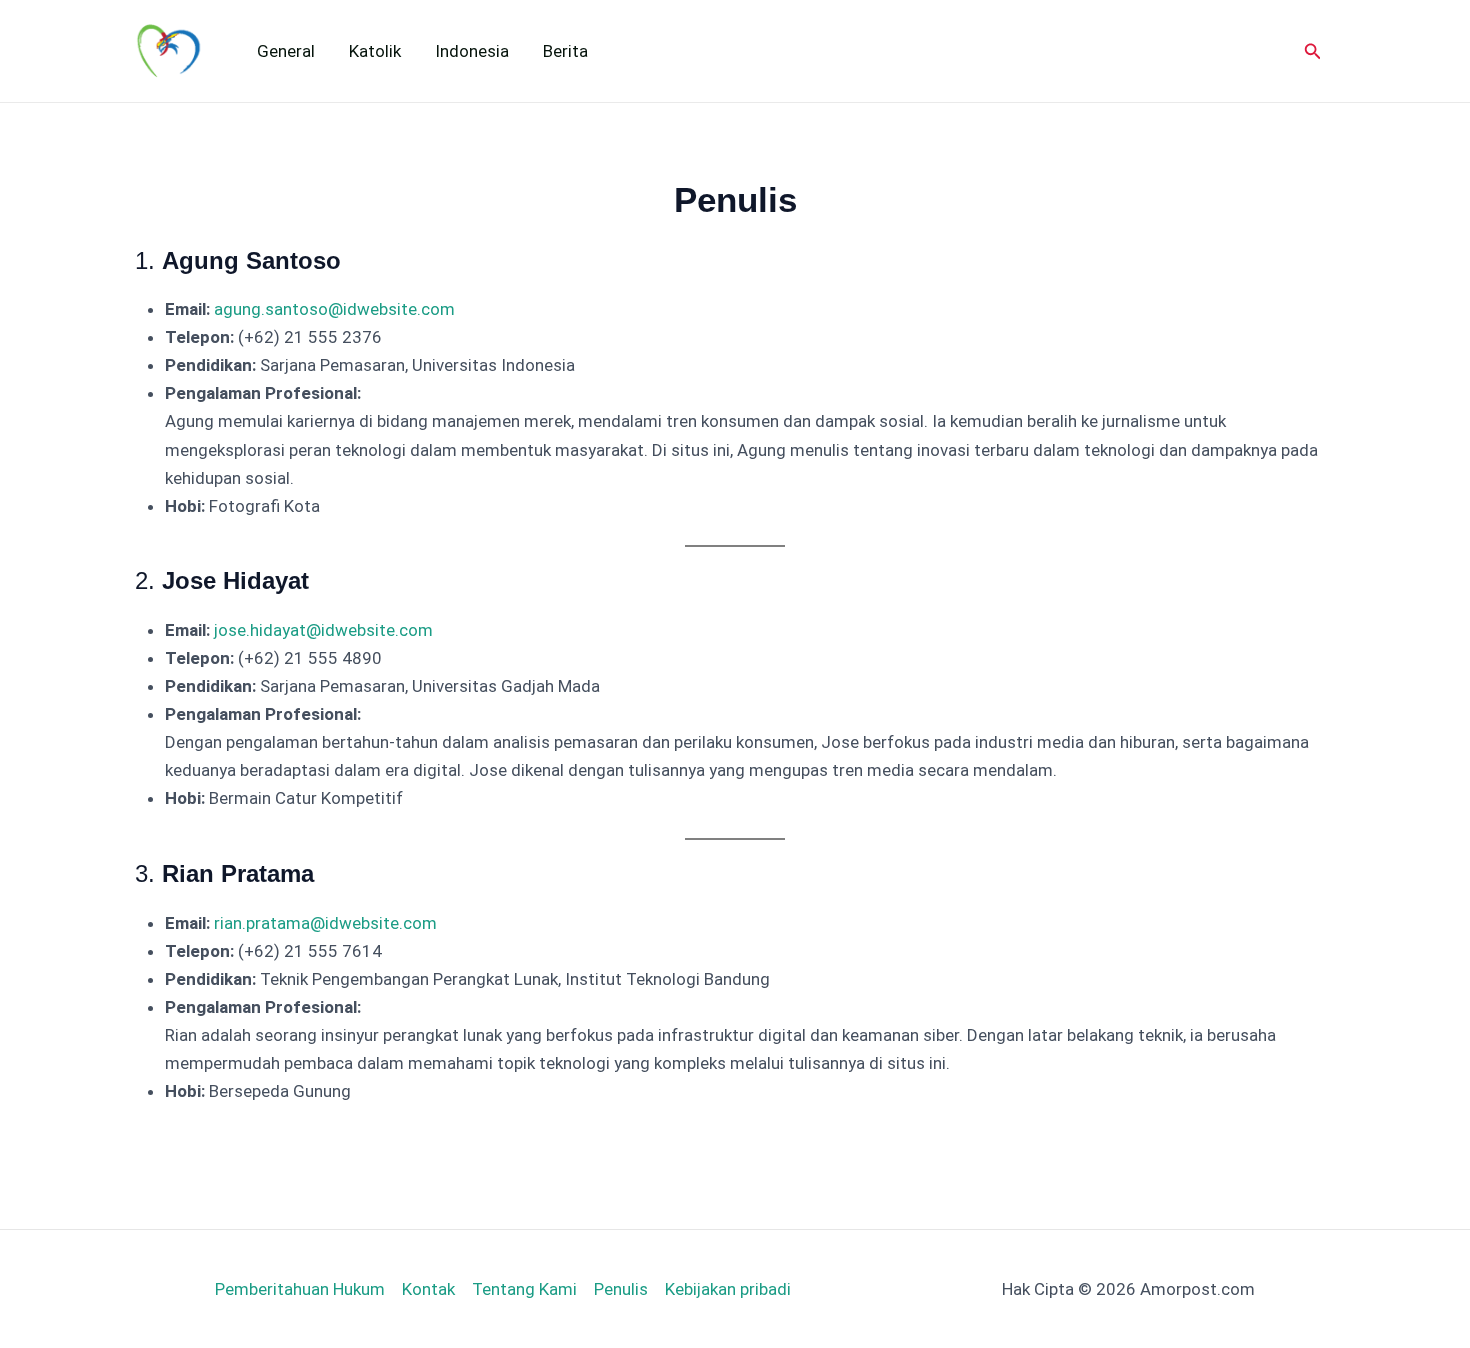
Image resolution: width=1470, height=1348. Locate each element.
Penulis (621, 1289)
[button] (1319, 51)
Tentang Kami (524, 1289)
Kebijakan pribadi (728, 1289)
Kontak (428, 1289)
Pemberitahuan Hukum (300, 1289)
